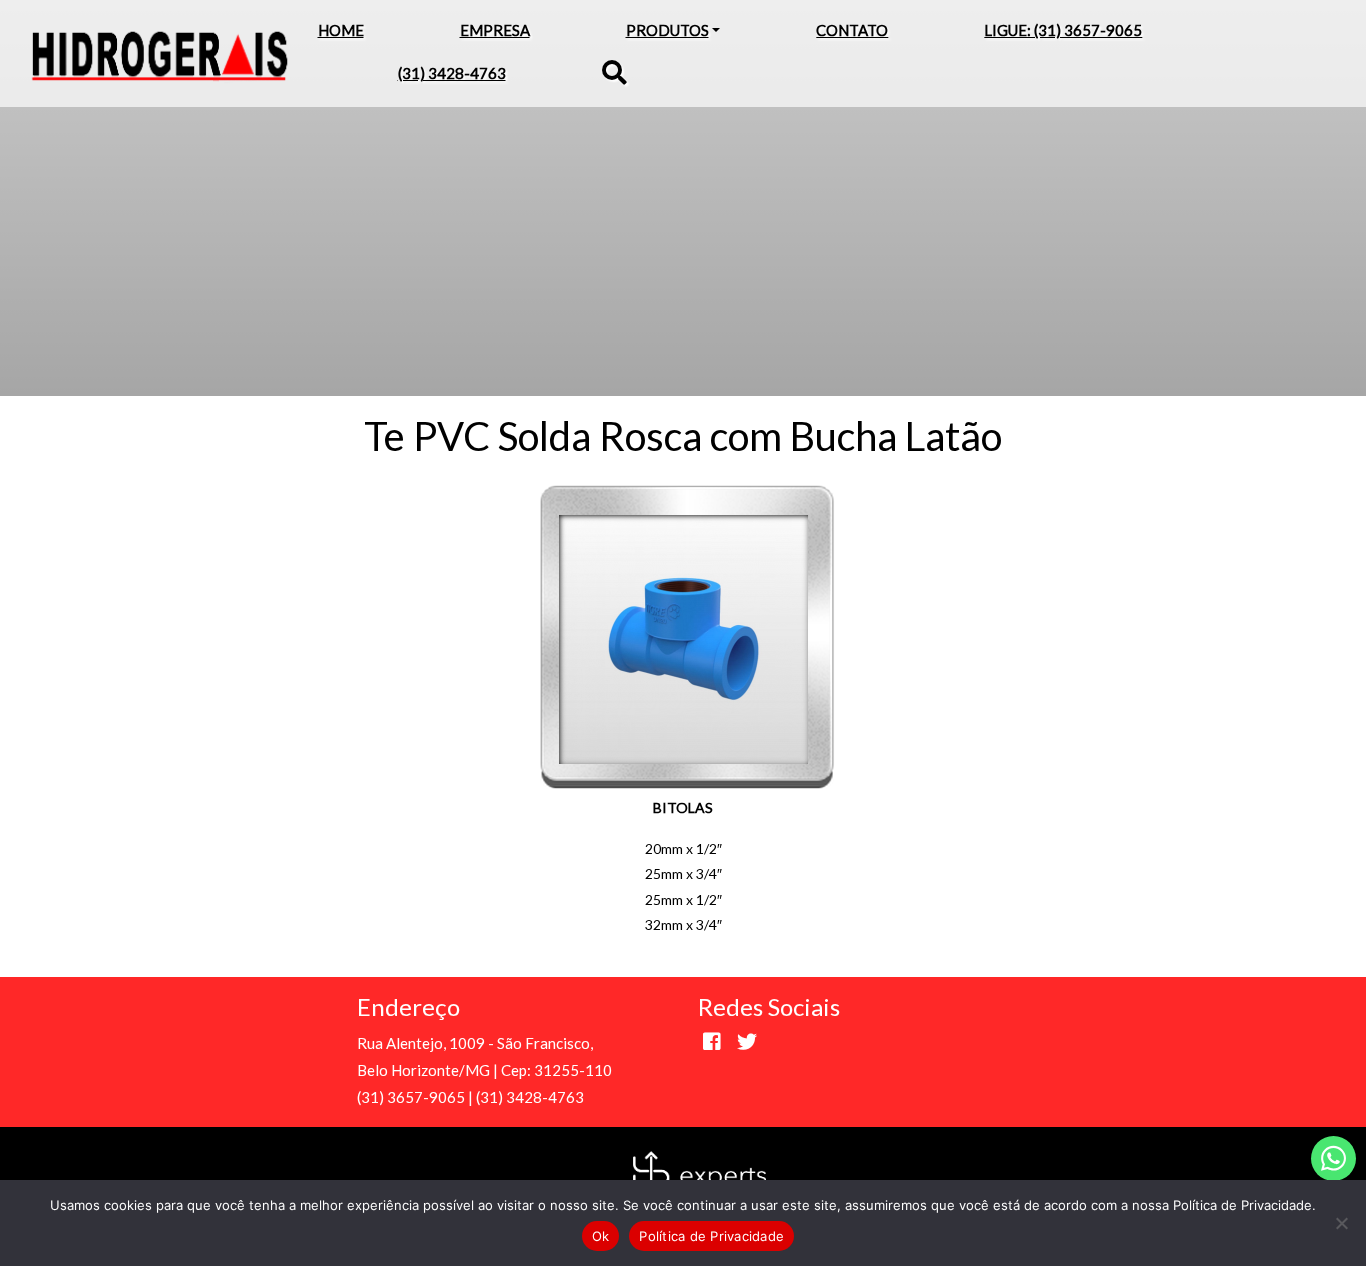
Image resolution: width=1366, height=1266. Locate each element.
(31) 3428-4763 (452, 73)
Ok (601, 1236)
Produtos (667, 30)
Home (341, 30)
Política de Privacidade (711, 1236)
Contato (852, 30)
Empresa (495, 30)
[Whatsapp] (1333, 1158)
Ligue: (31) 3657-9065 (1063, 30)
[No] (1341, 1223)
